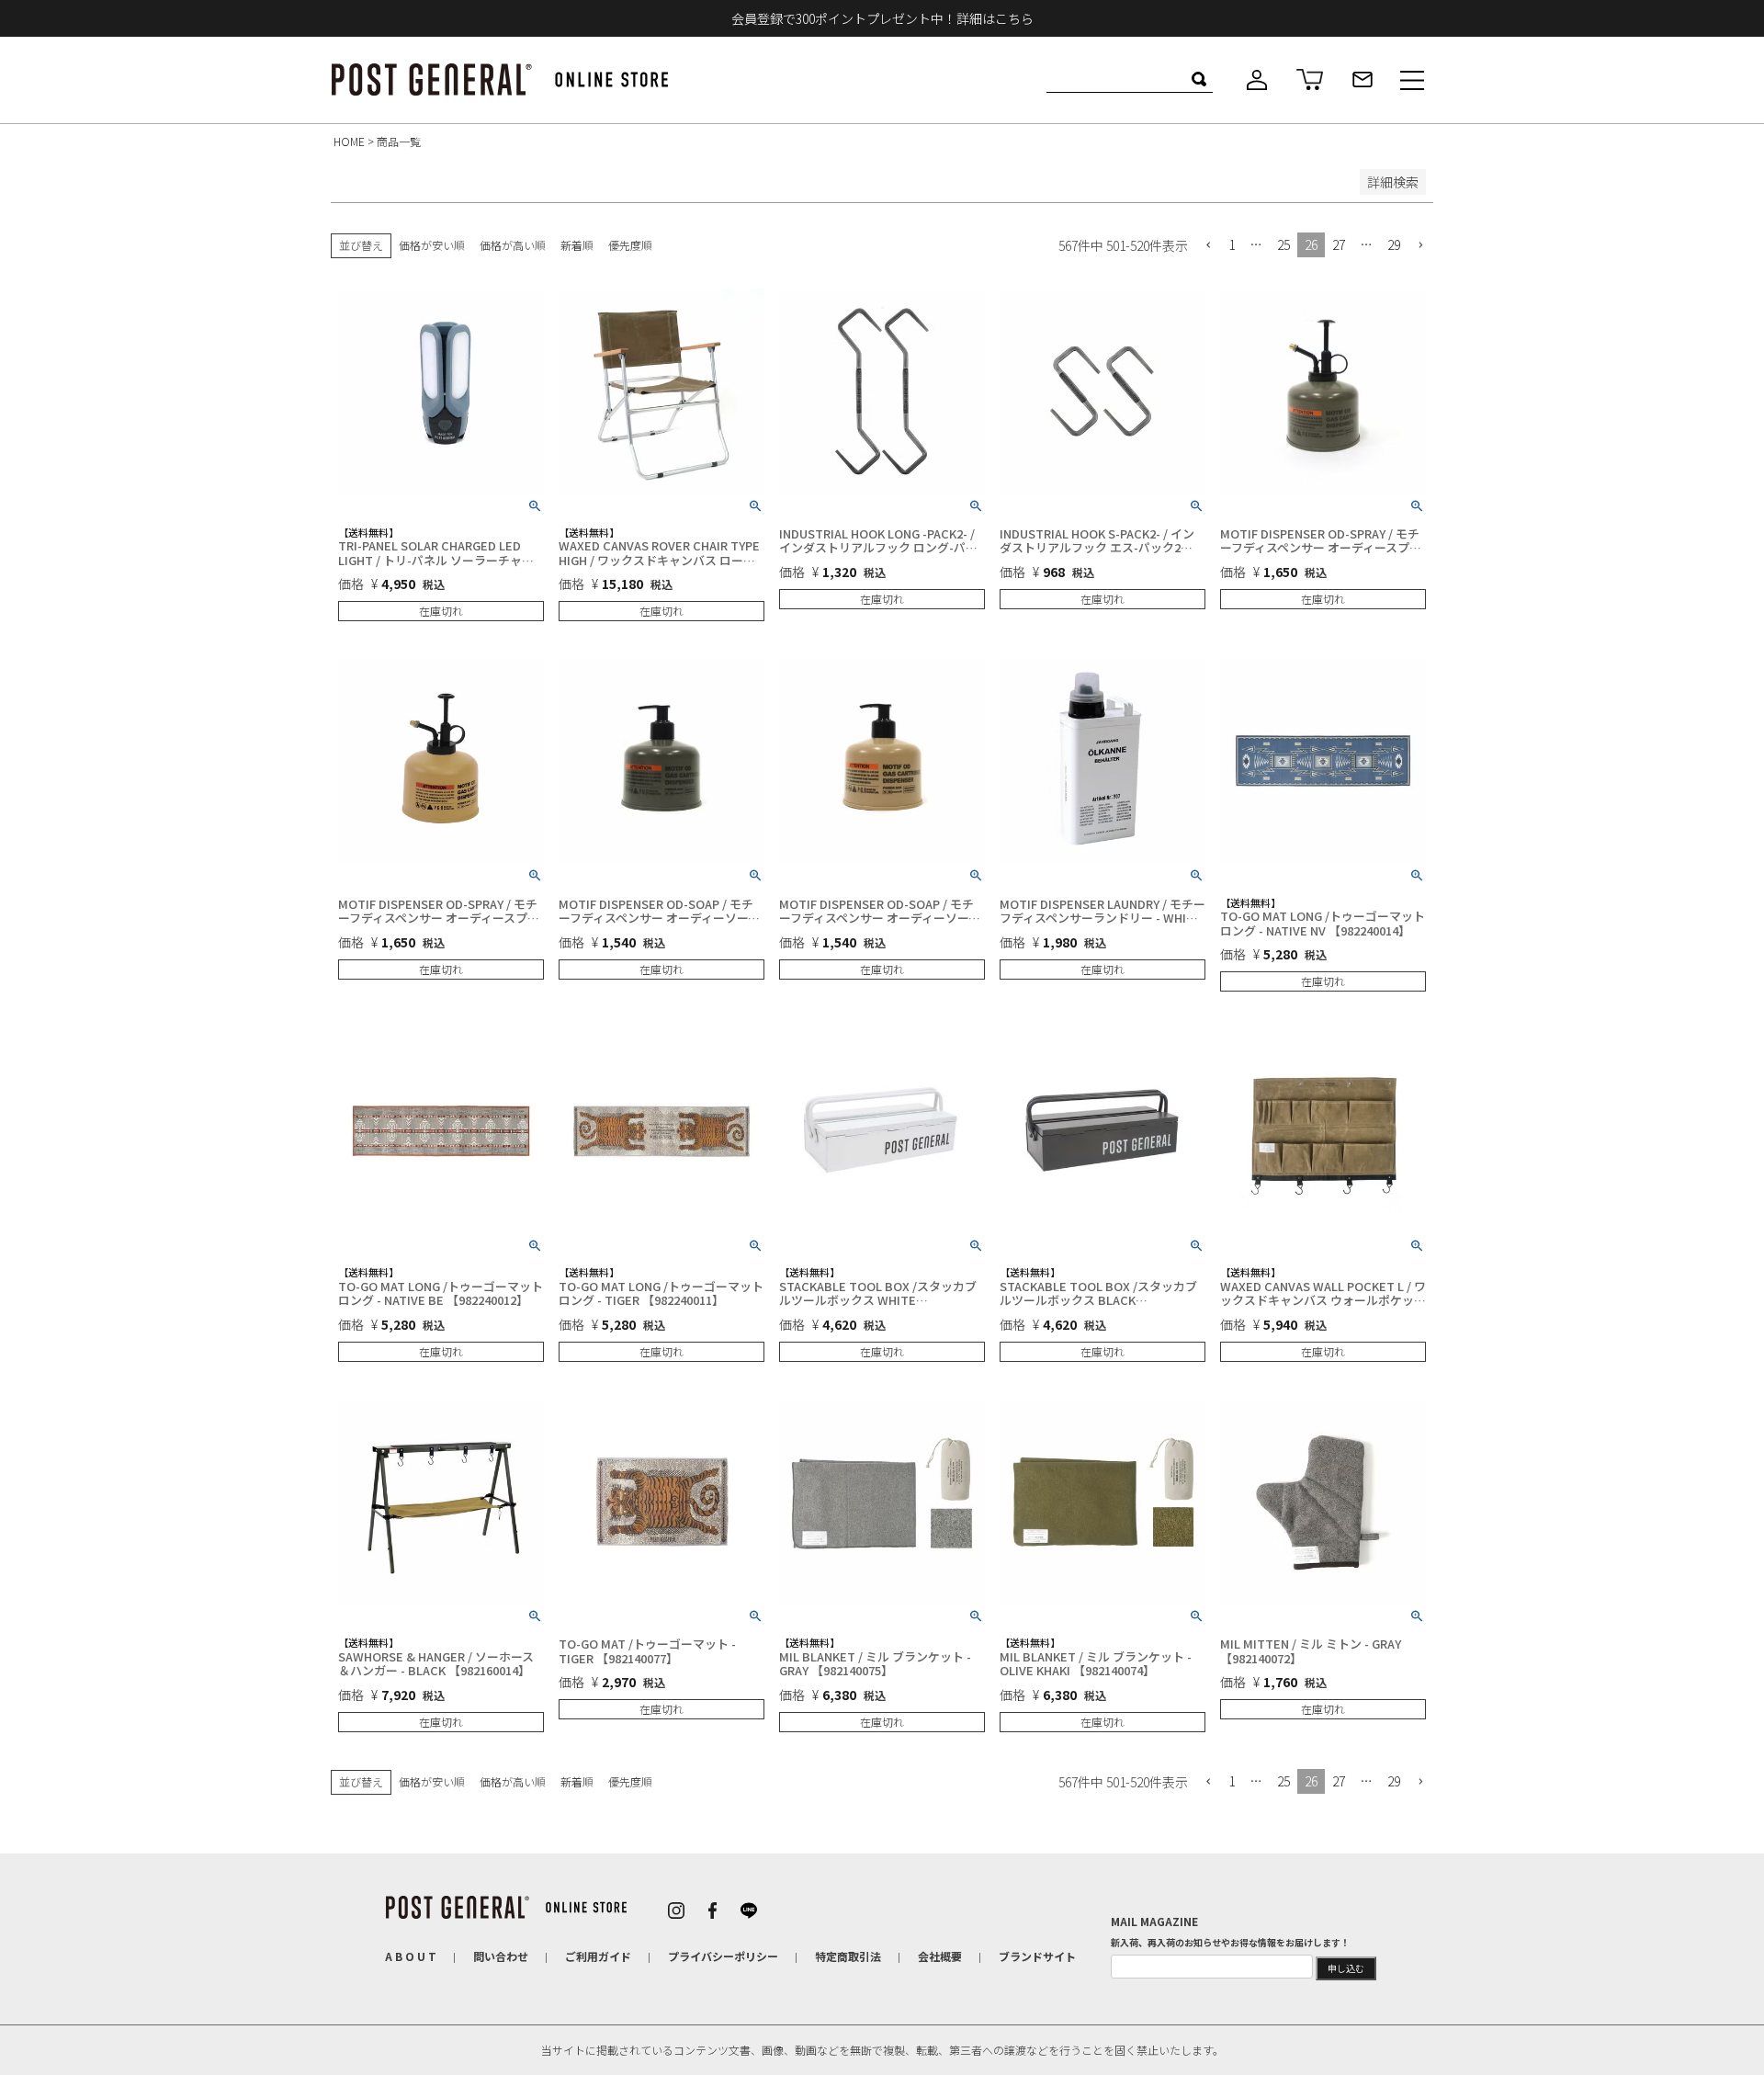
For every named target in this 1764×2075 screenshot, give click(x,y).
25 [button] (1283, 244)
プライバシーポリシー (723, 1956)
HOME (349, 141)
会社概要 (940, 1956)
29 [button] (1394, 244)
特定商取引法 (848, 1956)
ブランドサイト (1037, 1956)
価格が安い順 (432, 245)
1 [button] (1232, 244)
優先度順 (630, 245)
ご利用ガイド (598, 1956)
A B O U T (411, 1956)
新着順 (577, 245)
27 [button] (1339, 244)
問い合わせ (501, 1956)
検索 (1199, 79)
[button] (1208, 246)
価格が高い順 (513, 245)
